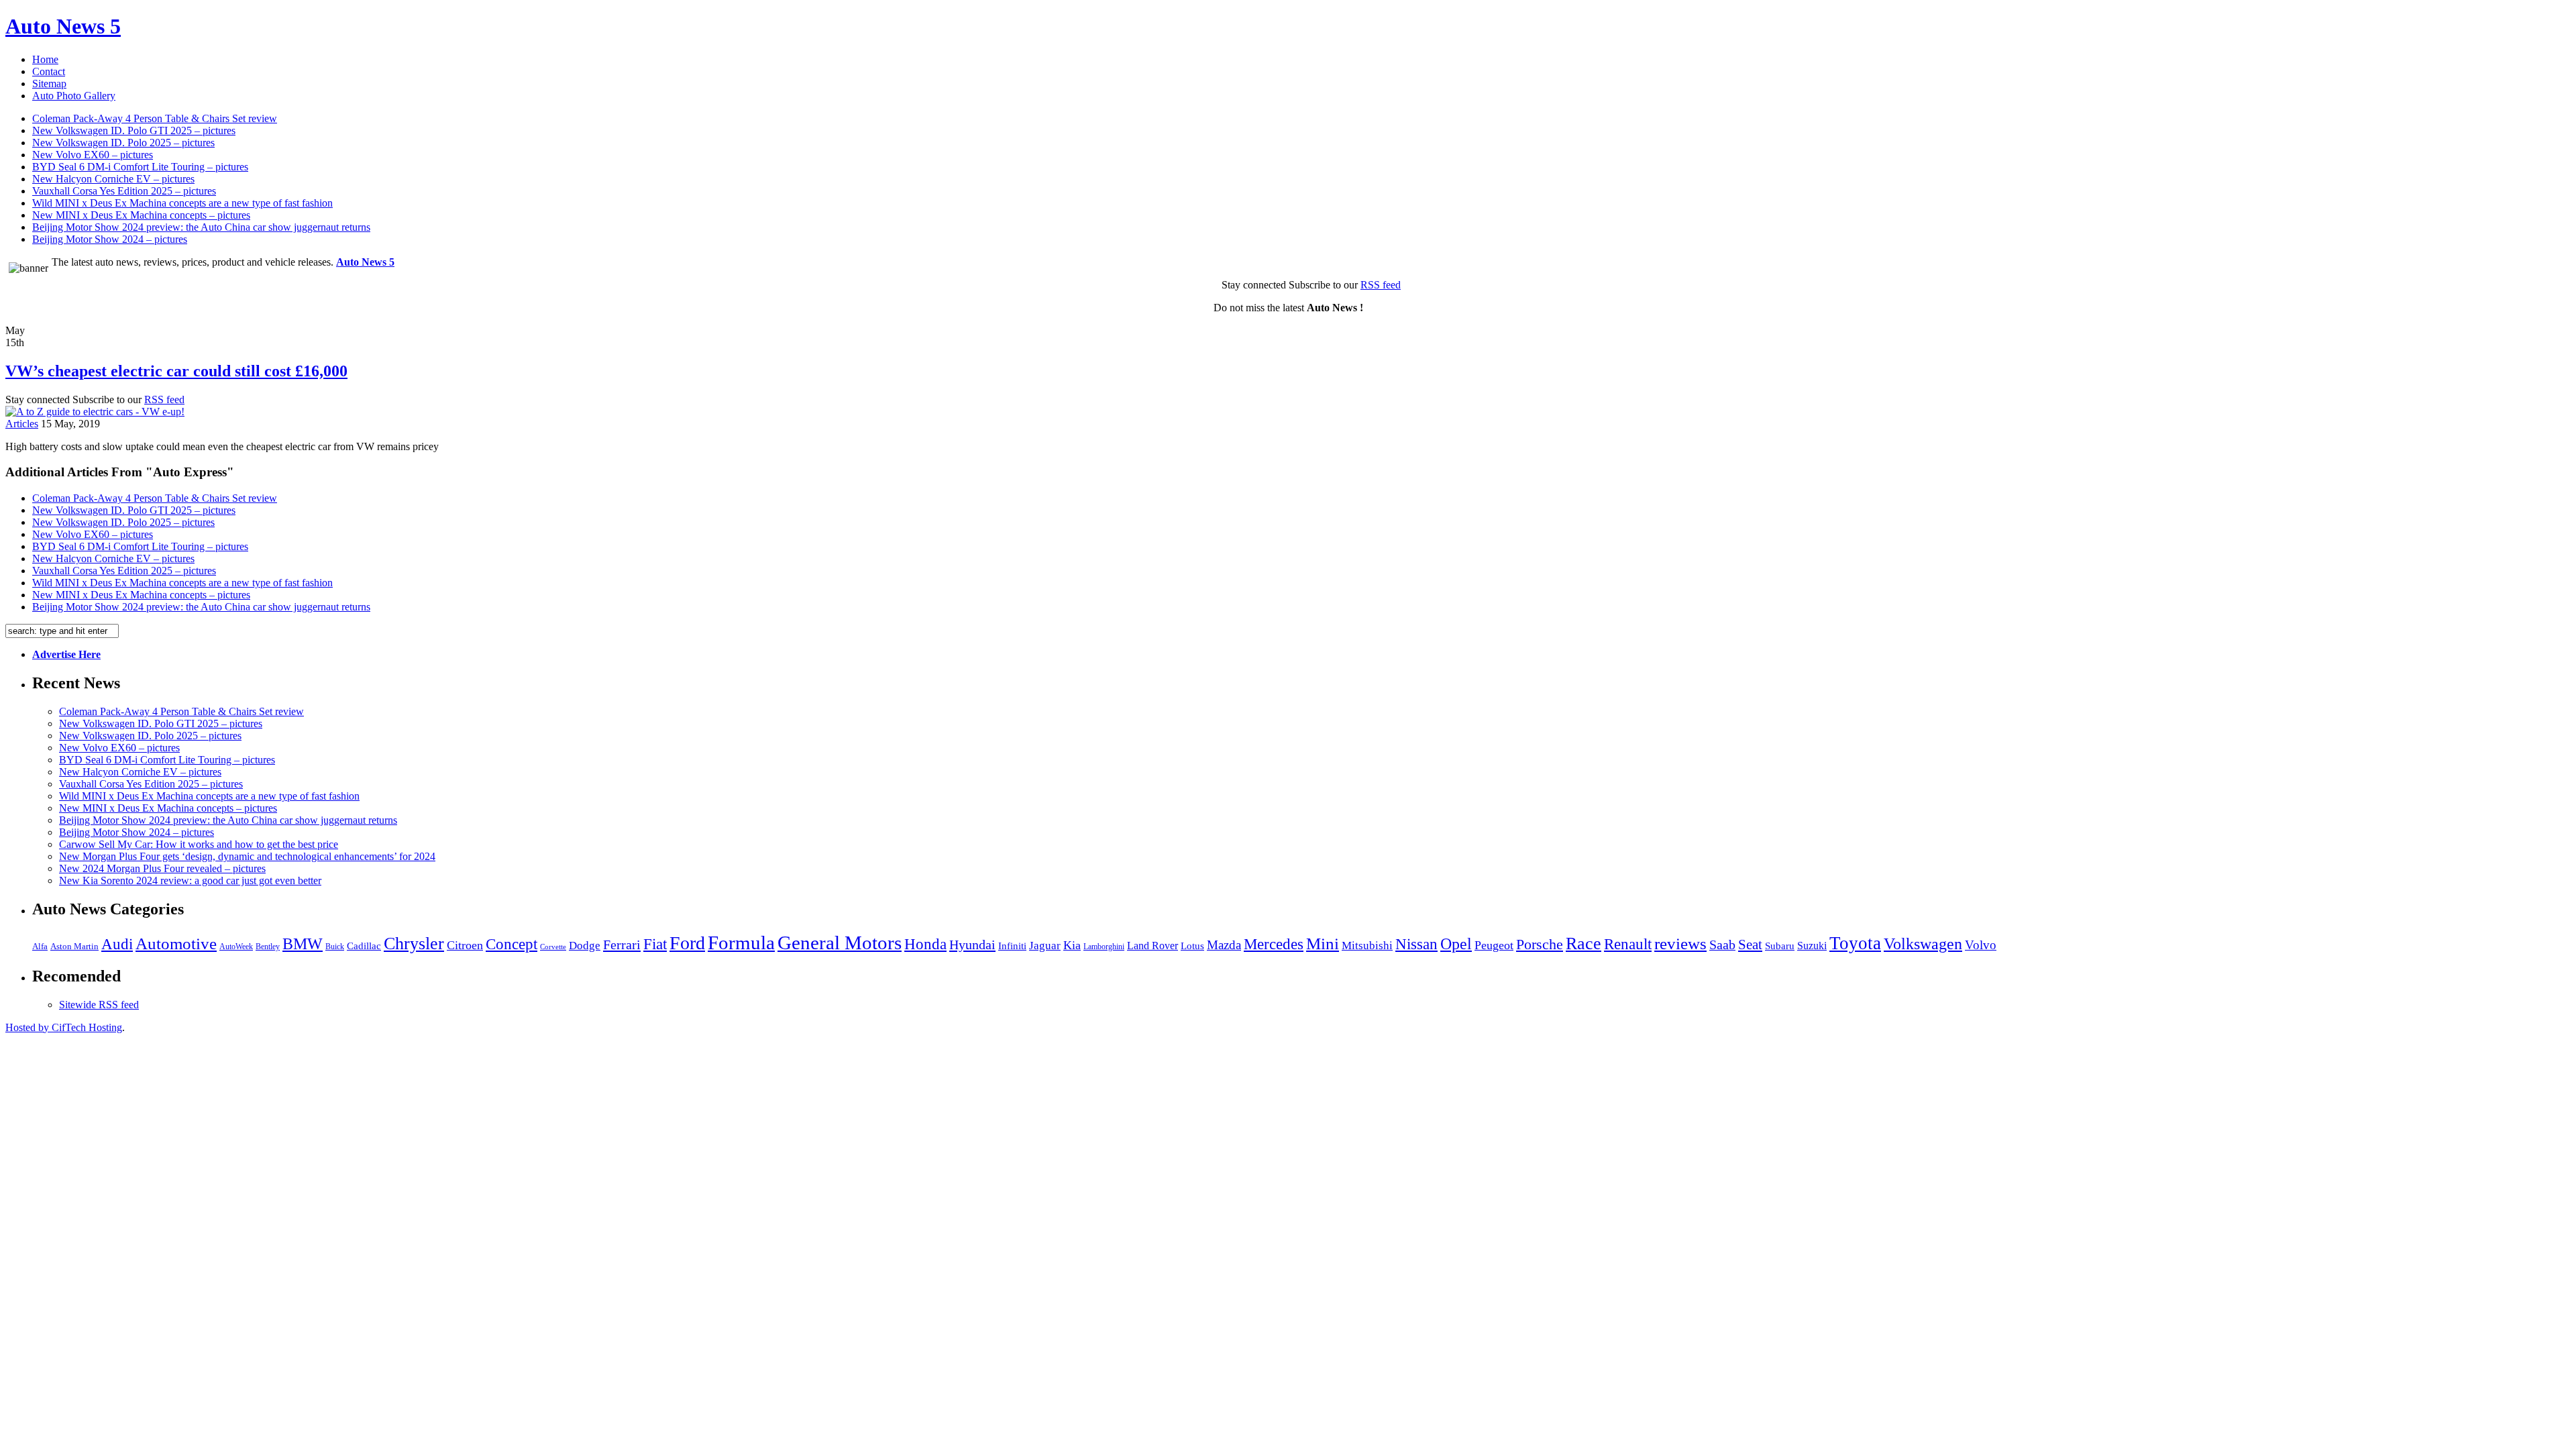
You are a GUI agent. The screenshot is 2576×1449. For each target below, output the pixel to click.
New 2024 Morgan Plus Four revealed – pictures (162, 868)
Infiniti (1012, 946)
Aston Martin (74, 947)
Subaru (1780, 946)
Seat (1750, 945)
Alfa (40, 946)
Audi (117, 944)
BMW (303, 944)
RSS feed (1381, 285)
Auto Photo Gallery (74, 96)
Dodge (585, 946)
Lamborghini (1104, 947)
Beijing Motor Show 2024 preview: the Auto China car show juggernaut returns (201, 227)
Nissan (1416, 944)
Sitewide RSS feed (99, 1005)
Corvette (553, 947)
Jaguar (1045, 946)
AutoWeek (236, 947)
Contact (49, 71)
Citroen (465, 945)
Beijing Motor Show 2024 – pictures (110, 239)
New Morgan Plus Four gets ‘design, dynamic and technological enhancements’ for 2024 (247, 856)
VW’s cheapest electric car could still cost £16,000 (176, 371)
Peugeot (1494, 945)
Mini (1323, 944)
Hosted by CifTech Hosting (64, 1027)
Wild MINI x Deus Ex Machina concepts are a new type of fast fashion (182, 203)
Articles (22, 424)
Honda (925, 944)
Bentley (268, 947)
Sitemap (49, 84)
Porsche (1540, 944)
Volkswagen (1923, 944)
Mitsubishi (1367, 946)
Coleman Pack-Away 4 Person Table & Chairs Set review (155, 118)
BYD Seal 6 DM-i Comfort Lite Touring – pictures (140, 167)
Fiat (655, 944)
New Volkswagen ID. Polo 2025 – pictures (123, 143)
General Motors (840, 943)
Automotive (176, 944)
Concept (512, 944)
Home (45, 59)
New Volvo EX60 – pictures (93, 155)
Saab (1722, 945)
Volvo (1981, 945)
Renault (1628, 944)
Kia (1072, 945)
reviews (1680, 944)
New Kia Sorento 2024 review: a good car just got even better (190, 880)
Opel (1456, 944)
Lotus (1192, 946)
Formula (741, 943)
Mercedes (1274, 944)
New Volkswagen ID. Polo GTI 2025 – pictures (134, 130)
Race (1584, 944)
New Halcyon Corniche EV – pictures (113, 179)
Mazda (1224, 945)
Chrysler (414, 944)
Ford (687, 943)
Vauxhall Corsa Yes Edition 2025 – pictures (124, 191)
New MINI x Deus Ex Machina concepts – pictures (141, 215)
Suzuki (1812, 946)
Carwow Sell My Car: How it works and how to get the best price (199, 844)
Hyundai (972, 945)
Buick (335, 947)
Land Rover (1152, 946)
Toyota (1855, 943)
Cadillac (364, 946)
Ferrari (622, 945)
